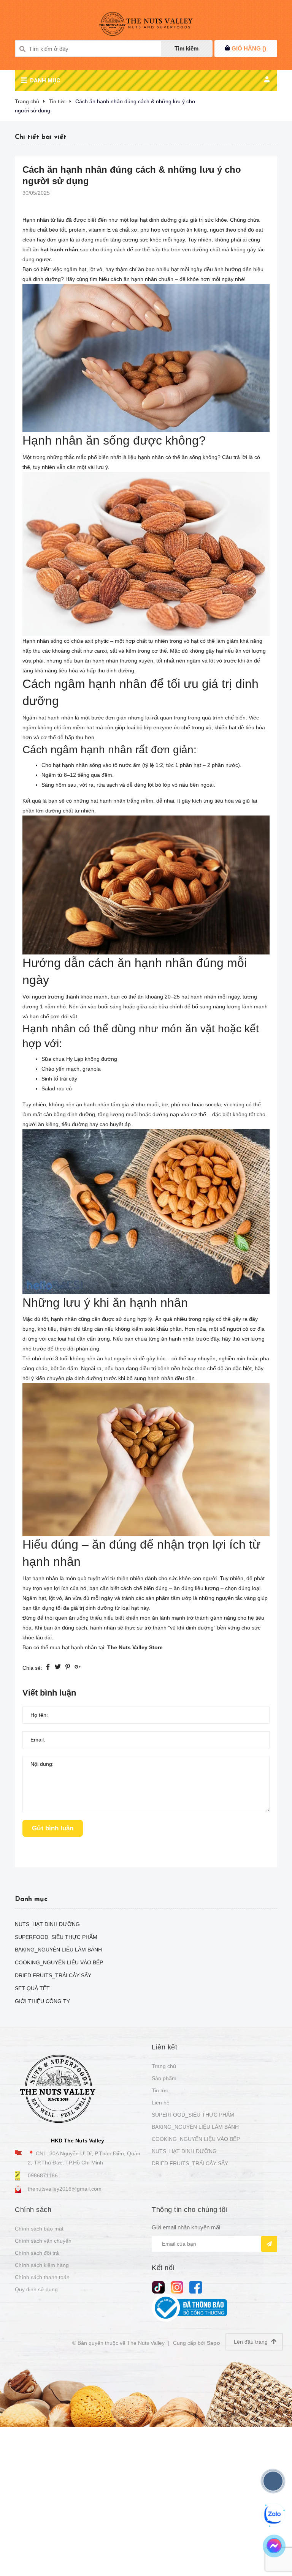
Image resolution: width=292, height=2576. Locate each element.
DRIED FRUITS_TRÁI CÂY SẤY (190, 2163)
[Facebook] (196, 2287)
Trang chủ (164, 2066)
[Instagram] (177, 2287)
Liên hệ (161, 2103)
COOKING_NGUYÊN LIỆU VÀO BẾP (196, 2139)
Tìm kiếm (186, 48)
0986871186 (43, 2175)
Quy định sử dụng (36, 2289)
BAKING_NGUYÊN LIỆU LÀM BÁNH (195, 2127)
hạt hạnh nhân (59, 249)
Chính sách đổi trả (37, 2253)
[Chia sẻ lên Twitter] (58, 1668)
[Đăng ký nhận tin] (269, 2244)
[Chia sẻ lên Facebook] (48, 1668)
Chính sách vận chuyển (43, 2241)
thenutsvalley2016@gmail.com (65, 2189)
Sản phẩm (164, 2078)
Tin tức (160, 2090)
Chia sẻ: (32, 1668)
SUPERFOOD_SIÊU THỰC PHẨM (193, 2115)
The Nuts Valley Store (135, 1647)
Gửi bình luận (53, 1828)
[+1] (78, 1668)
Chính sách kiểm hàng (42, 2265)
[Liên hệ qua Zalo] (273, 2514)
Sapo (213, 2343)
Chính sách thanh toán (42, 2277)
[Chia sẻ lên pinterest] (68, 1668)
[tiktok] (158, 2287)
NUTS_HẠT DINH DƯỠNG (184, 2151)
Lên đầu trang (252, 2342)
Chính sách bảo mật (39, 2229)
